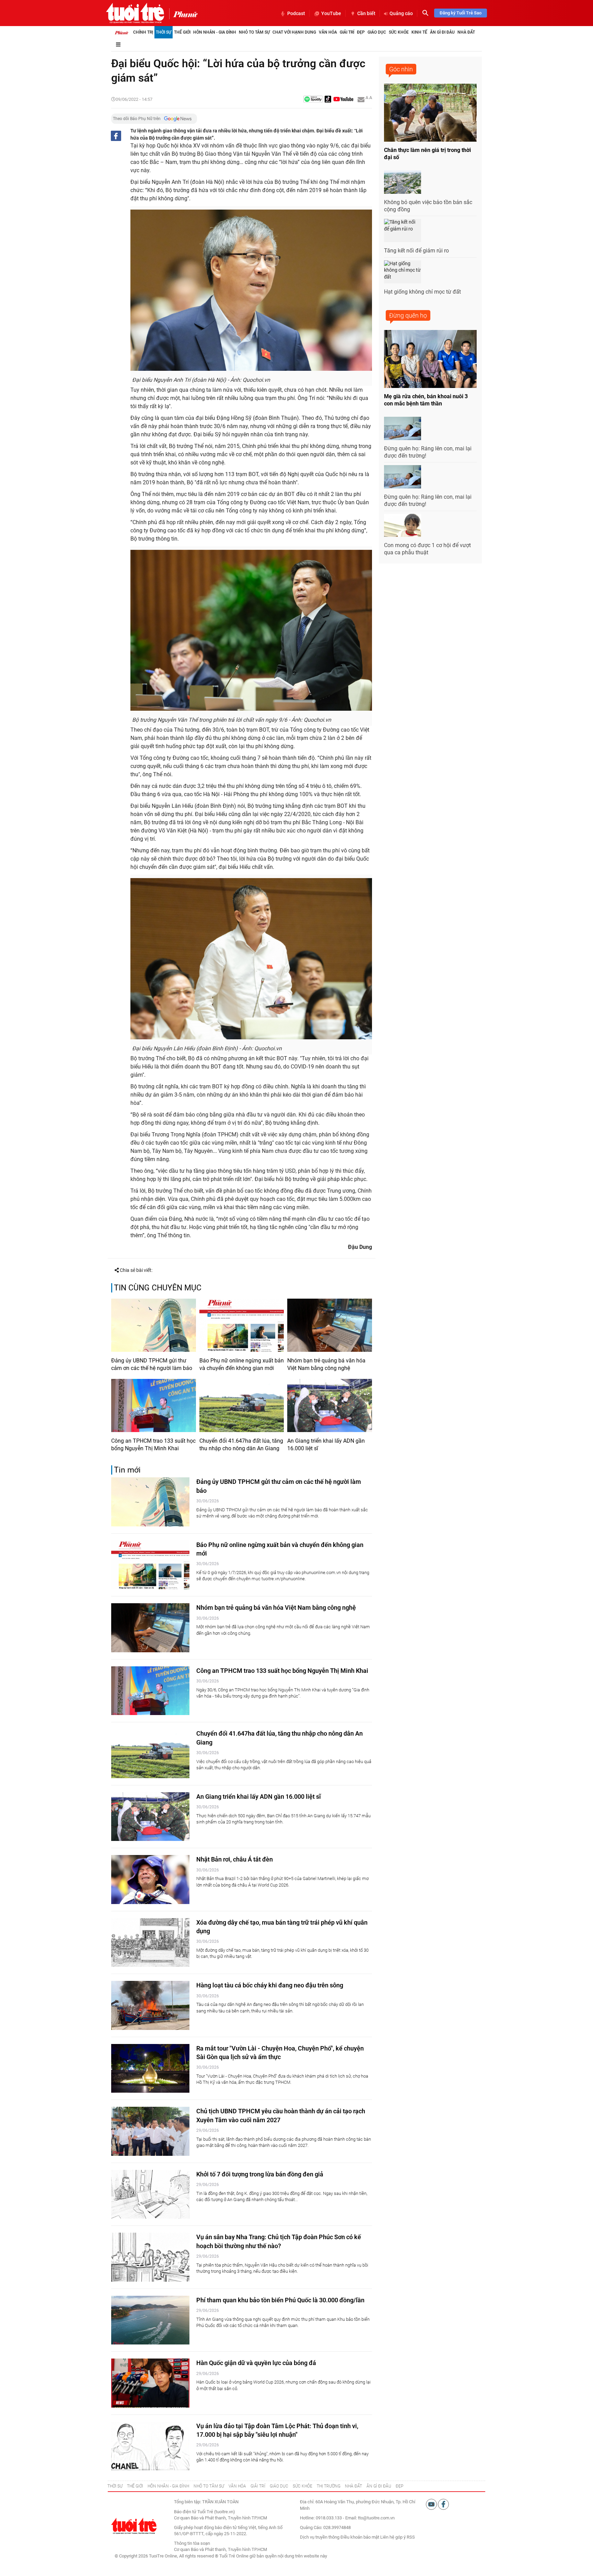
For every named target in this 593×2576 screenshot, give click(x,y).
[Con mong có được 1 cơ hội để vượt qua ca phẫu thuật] (403, 525)
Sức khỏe (399, 32)
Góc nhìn (401, 69)
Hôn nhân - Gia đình (215, 32)
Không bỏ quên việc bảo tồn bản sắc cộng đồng (428, 206)
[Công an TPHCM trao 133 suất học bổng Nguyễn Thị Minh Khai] (154, 1405)
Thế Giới (182, 32)
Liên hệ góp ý (393, 2537)
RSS (411, 2537)
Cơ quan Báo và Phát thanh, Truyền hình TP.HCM (220, 2549)
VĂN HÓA (237, 2486)
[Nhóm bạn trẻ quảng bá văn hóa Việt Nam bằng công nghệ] (330, 1325)
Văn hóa (328, 32)
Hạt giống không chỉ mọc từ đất (422, 292)
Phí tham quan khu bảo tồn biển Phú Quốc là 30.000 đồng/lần (280, 2300)
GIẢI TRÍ (258, 2486)
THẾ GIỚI (135, 2486)
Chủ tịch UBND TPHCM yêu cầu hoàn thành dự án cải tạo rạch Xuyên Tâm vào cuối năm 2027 (281, 2115)
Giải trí (347, 32)
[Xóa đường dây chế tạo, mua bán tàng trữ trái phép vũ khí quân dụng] (150, 1943)
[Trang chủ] (121, 32)
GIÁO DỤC (279, 2486)
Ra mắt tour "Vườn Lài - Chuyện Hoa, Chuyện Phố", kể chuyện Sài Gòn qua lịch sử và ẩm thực (280, 2053)
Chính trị (143, 32)
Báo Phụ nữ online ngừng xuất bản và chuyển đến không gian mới (242, 1364)
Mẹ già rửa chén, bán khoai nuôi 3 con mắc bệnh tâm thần (426, 400)
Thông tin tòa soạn (192, 2543)
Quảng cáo (401, 13)
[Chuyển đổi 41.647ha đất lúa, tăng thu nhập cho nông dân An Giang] (242, 1405)
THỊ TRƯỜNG (329, 2486)
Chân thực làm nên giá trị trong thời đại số (427, 154)
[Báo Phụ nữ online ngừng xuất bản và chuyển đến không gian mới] (242, 1325)
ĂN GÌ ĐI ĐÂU (379, 2486)
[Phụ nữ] (183, 14)
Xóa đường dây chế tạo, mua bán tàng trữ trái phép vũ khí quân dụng (282, 1927)
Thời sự (164, 32)
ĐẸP (399, 2486)
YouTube (331, 13)
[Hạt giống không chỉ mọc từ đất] (403, 272)
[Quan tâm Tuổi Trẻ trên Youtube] (432, 2504)
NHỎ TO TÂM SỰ (209, 2486)
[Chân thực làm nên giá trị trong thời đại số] (430, 113)
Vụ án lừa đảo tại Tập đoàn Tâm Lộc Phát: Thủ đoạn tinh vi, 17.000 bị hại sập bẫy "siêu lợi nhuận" (277, 2430)
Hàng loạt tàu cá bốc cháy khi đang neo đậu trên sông (270, 1985)
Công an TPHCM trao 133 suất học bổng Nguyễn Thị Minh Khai (153, 1445)
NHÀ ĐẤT (353, 2486)
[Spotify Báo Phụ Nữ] (313, 100)
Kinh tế (419, 32)
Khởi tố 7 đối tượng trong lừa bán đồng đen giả (260, 2174)
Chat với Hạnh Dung (294, 32)
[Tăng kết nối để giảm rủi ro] (403, 231)
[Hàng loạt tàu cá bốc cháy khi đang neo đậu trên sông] (150, 2005)
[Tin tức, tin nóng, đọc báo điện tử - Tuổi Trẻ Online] (135, 13)
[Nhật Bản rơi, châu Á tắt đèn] (150, 1880)
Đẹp (361, 32)
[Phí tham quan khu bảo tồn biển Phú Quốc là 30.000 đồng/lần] (150, 2320)
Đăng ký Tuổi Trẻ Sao (461, 13)
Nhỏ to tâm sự (254, 32)
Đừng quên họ (408, 315)
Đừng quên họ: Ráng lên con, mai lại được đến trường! (428, 452)
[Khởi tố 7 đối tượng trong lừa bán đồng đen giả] (150, 2194)
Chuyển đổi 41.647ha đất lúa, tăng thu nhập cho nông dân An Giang (241, 1445)
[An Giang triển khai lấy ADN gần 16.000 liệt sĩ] (330, 1405)
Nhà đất (466, 32)
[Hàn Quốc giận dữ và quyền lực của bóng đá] (150, 2383)
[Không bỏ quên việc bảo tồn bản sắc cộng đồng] (403, 182)
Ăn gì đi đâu (442, 32)
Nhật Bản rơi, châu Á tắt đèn (235, 1859)
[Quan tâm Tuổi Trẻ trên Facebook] (443, 2504)
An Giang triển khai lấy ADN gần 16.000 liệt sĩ (326, 1445)
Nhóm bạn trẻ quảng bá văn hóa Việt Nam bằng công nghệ (326, 1364)
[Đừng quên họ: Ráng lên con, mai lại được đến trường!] (403, 428)
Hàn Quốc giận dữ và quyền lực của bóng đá (256, 2363)
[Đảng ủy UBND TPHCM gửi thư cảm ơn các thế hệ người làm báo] (154, 1325)
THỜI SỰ (115, 2486)
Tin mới (127, 1470)
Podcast (296, 13)
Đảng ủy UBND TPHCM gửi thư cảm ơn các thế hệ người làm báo (152, 1364)
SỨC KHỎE (303, 2486)
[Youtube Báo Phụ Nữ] (343, 100)
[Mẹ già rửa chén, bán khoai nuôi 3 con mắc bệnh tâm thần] (430, 359)
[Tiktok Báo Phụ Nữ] (328, 100)
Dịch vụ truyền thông (320, 2537)
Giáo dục (377, 32)
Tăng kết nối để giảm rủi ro (416, 251)
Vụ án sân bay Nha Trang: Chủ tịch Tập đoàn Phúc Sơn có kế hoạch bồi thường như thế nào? (279, 2241)
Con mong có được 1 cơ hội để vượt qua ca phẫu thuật (427, 549)
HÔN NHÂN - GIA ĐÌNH (168, 2486)
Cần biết (366, 13)
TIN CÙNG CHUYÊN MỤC (158, 1288)
